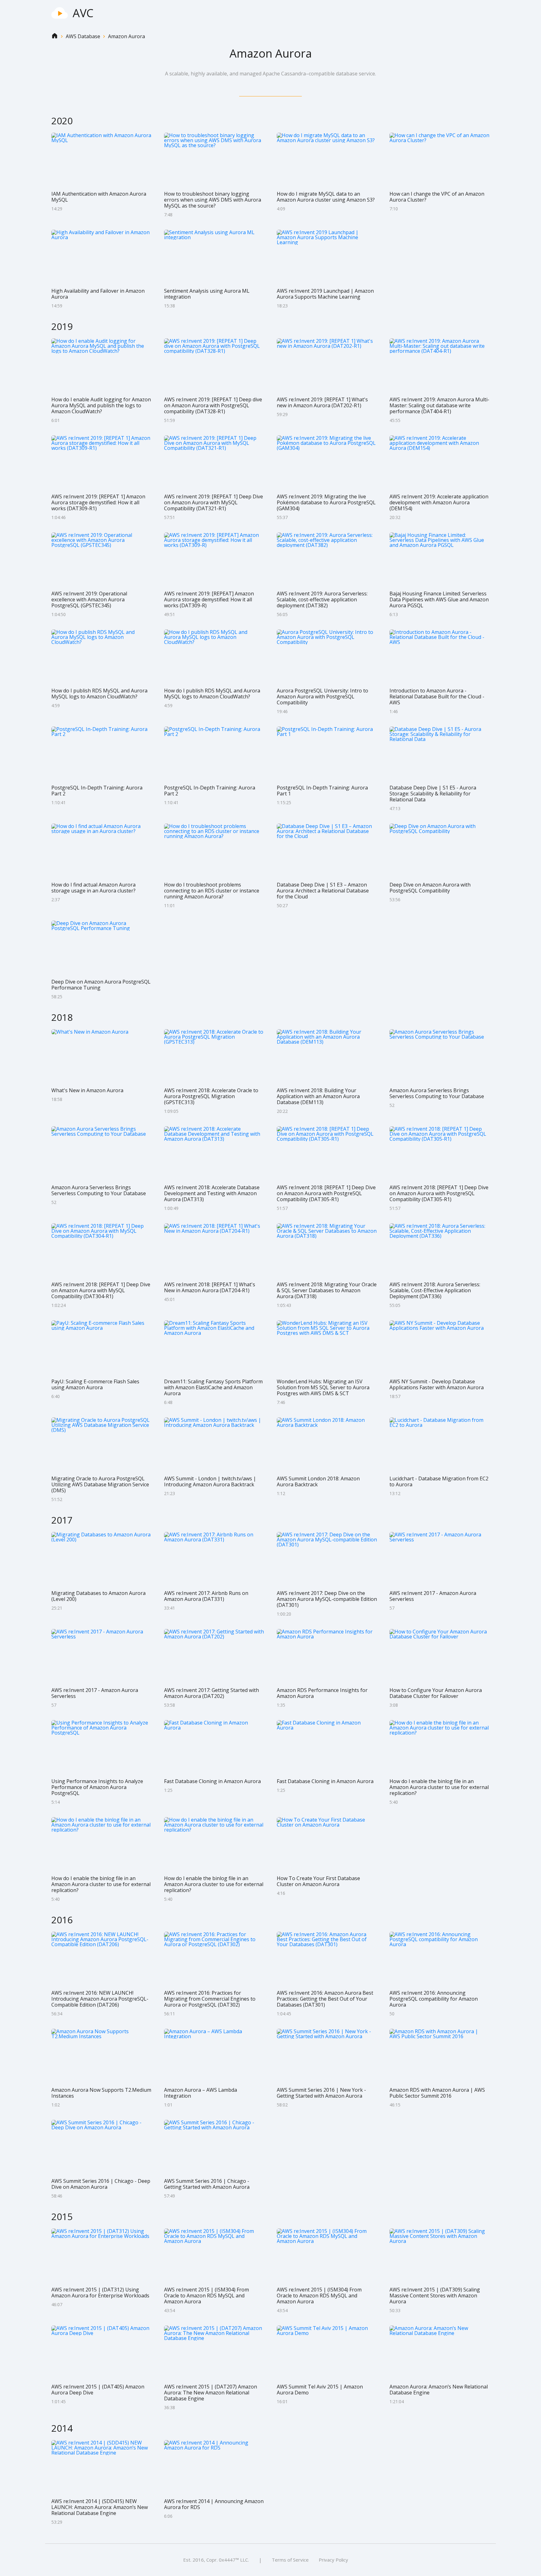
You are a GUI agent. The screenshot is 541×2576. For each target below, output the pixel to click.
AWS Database (83, 36)
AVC (83, 13)
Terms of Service (290, 2560)
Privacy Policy (333, 2560)
